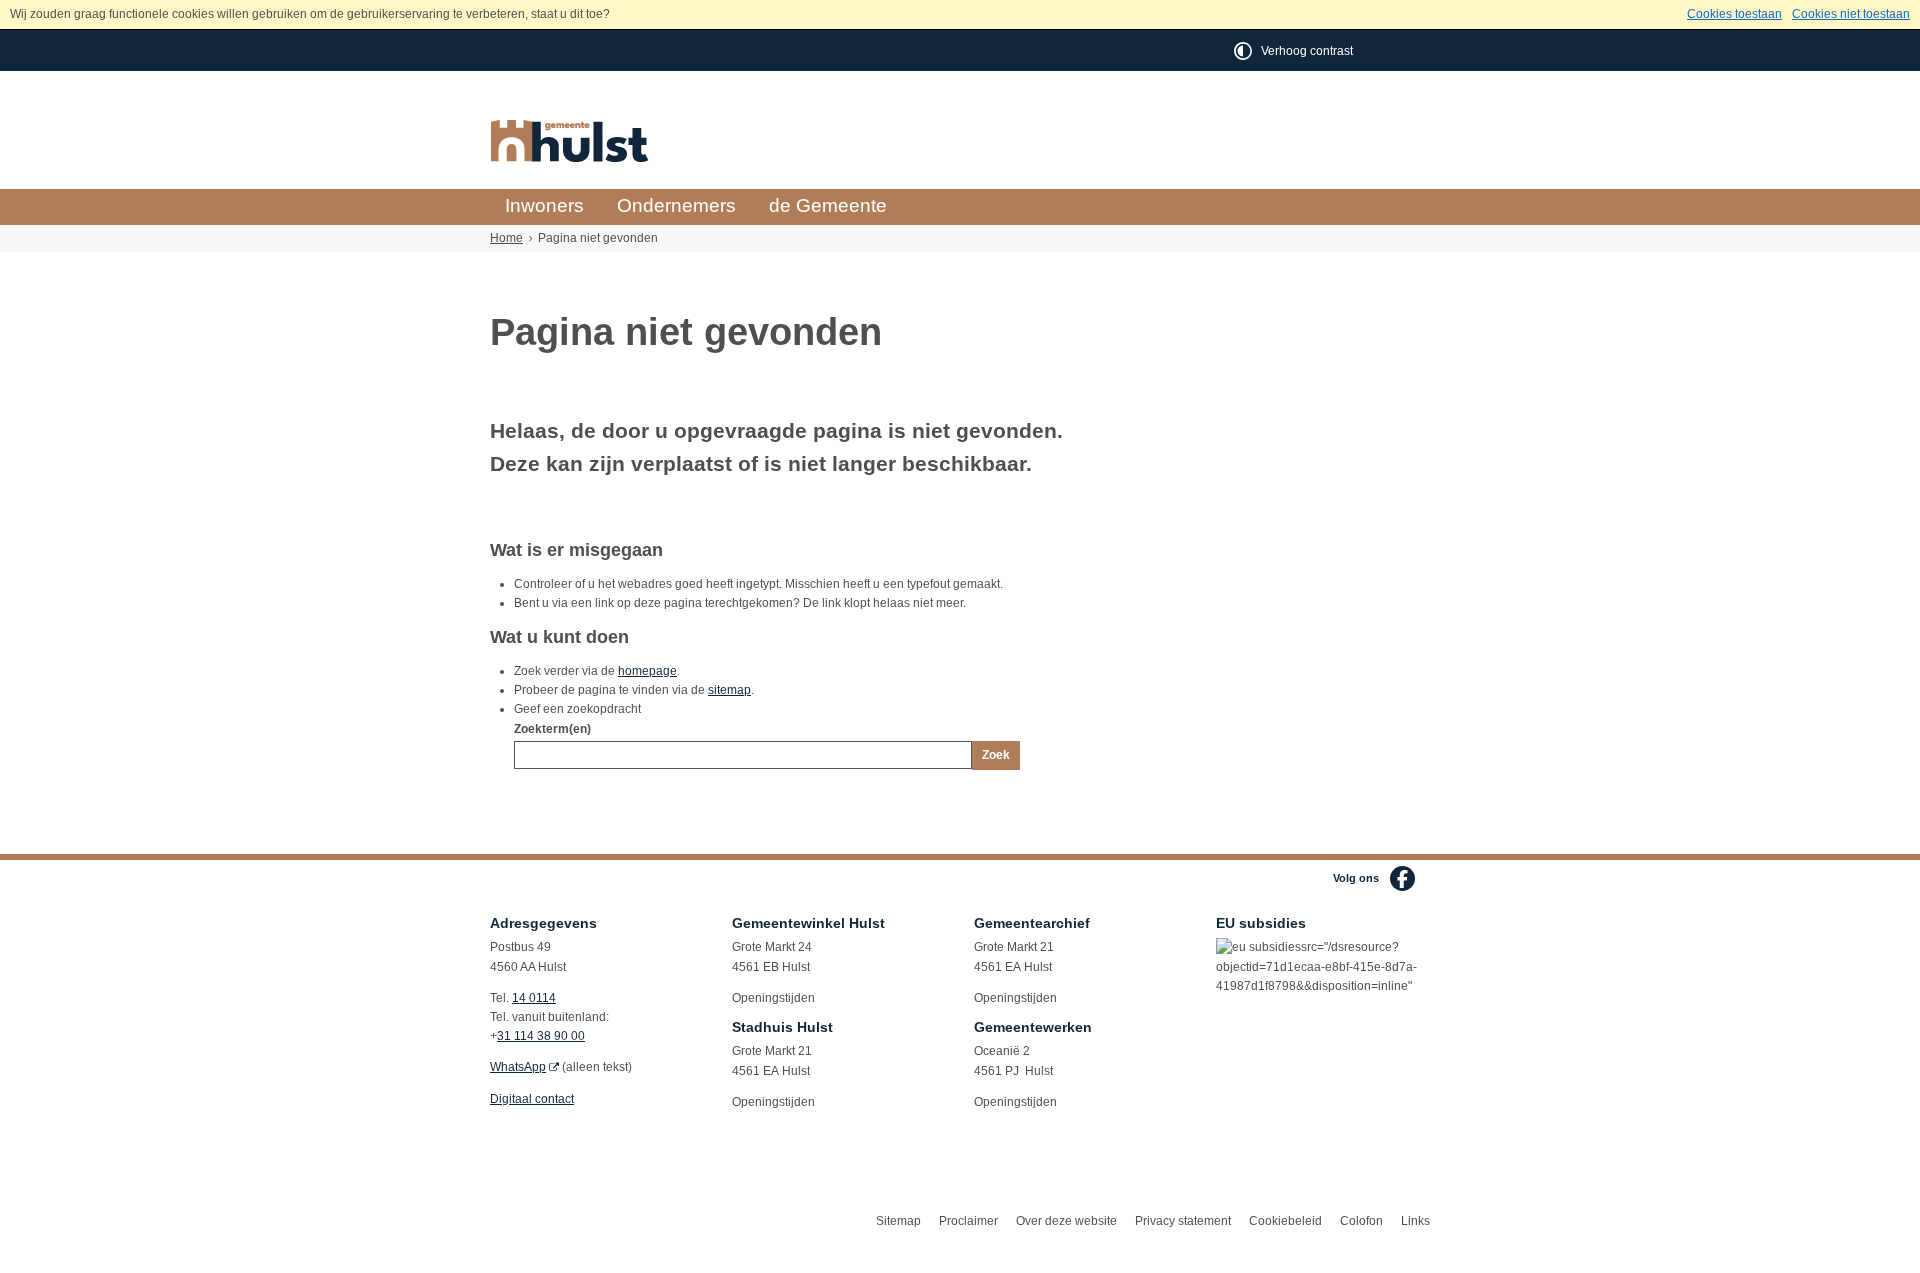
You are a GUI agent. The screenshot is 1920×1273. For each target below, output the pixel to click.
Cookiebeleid (1285, 1221)
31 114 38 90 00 (541, 1036)
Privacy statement (1183, 1221)
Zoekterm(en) (552, 729)
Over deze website (1066, 1221)
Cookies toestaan (1734, 14)
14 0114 (534, 998)
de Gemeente (828, 205)
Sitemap (898, 1221)
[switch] (1295, 50)
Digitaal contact (532, 1099)
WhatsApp (518, 1067)
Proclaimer (968, 1221)
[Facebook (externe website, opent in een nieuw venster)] (1402, 878)
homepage (647, 671)
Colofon (1361, 1221)
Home (506, 238)
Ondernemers (676, 205)
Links (1415, 1221)
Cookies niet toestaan (1851, 14)
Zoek (996, 755)
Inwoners (544, 205)
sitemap (729, 690)
